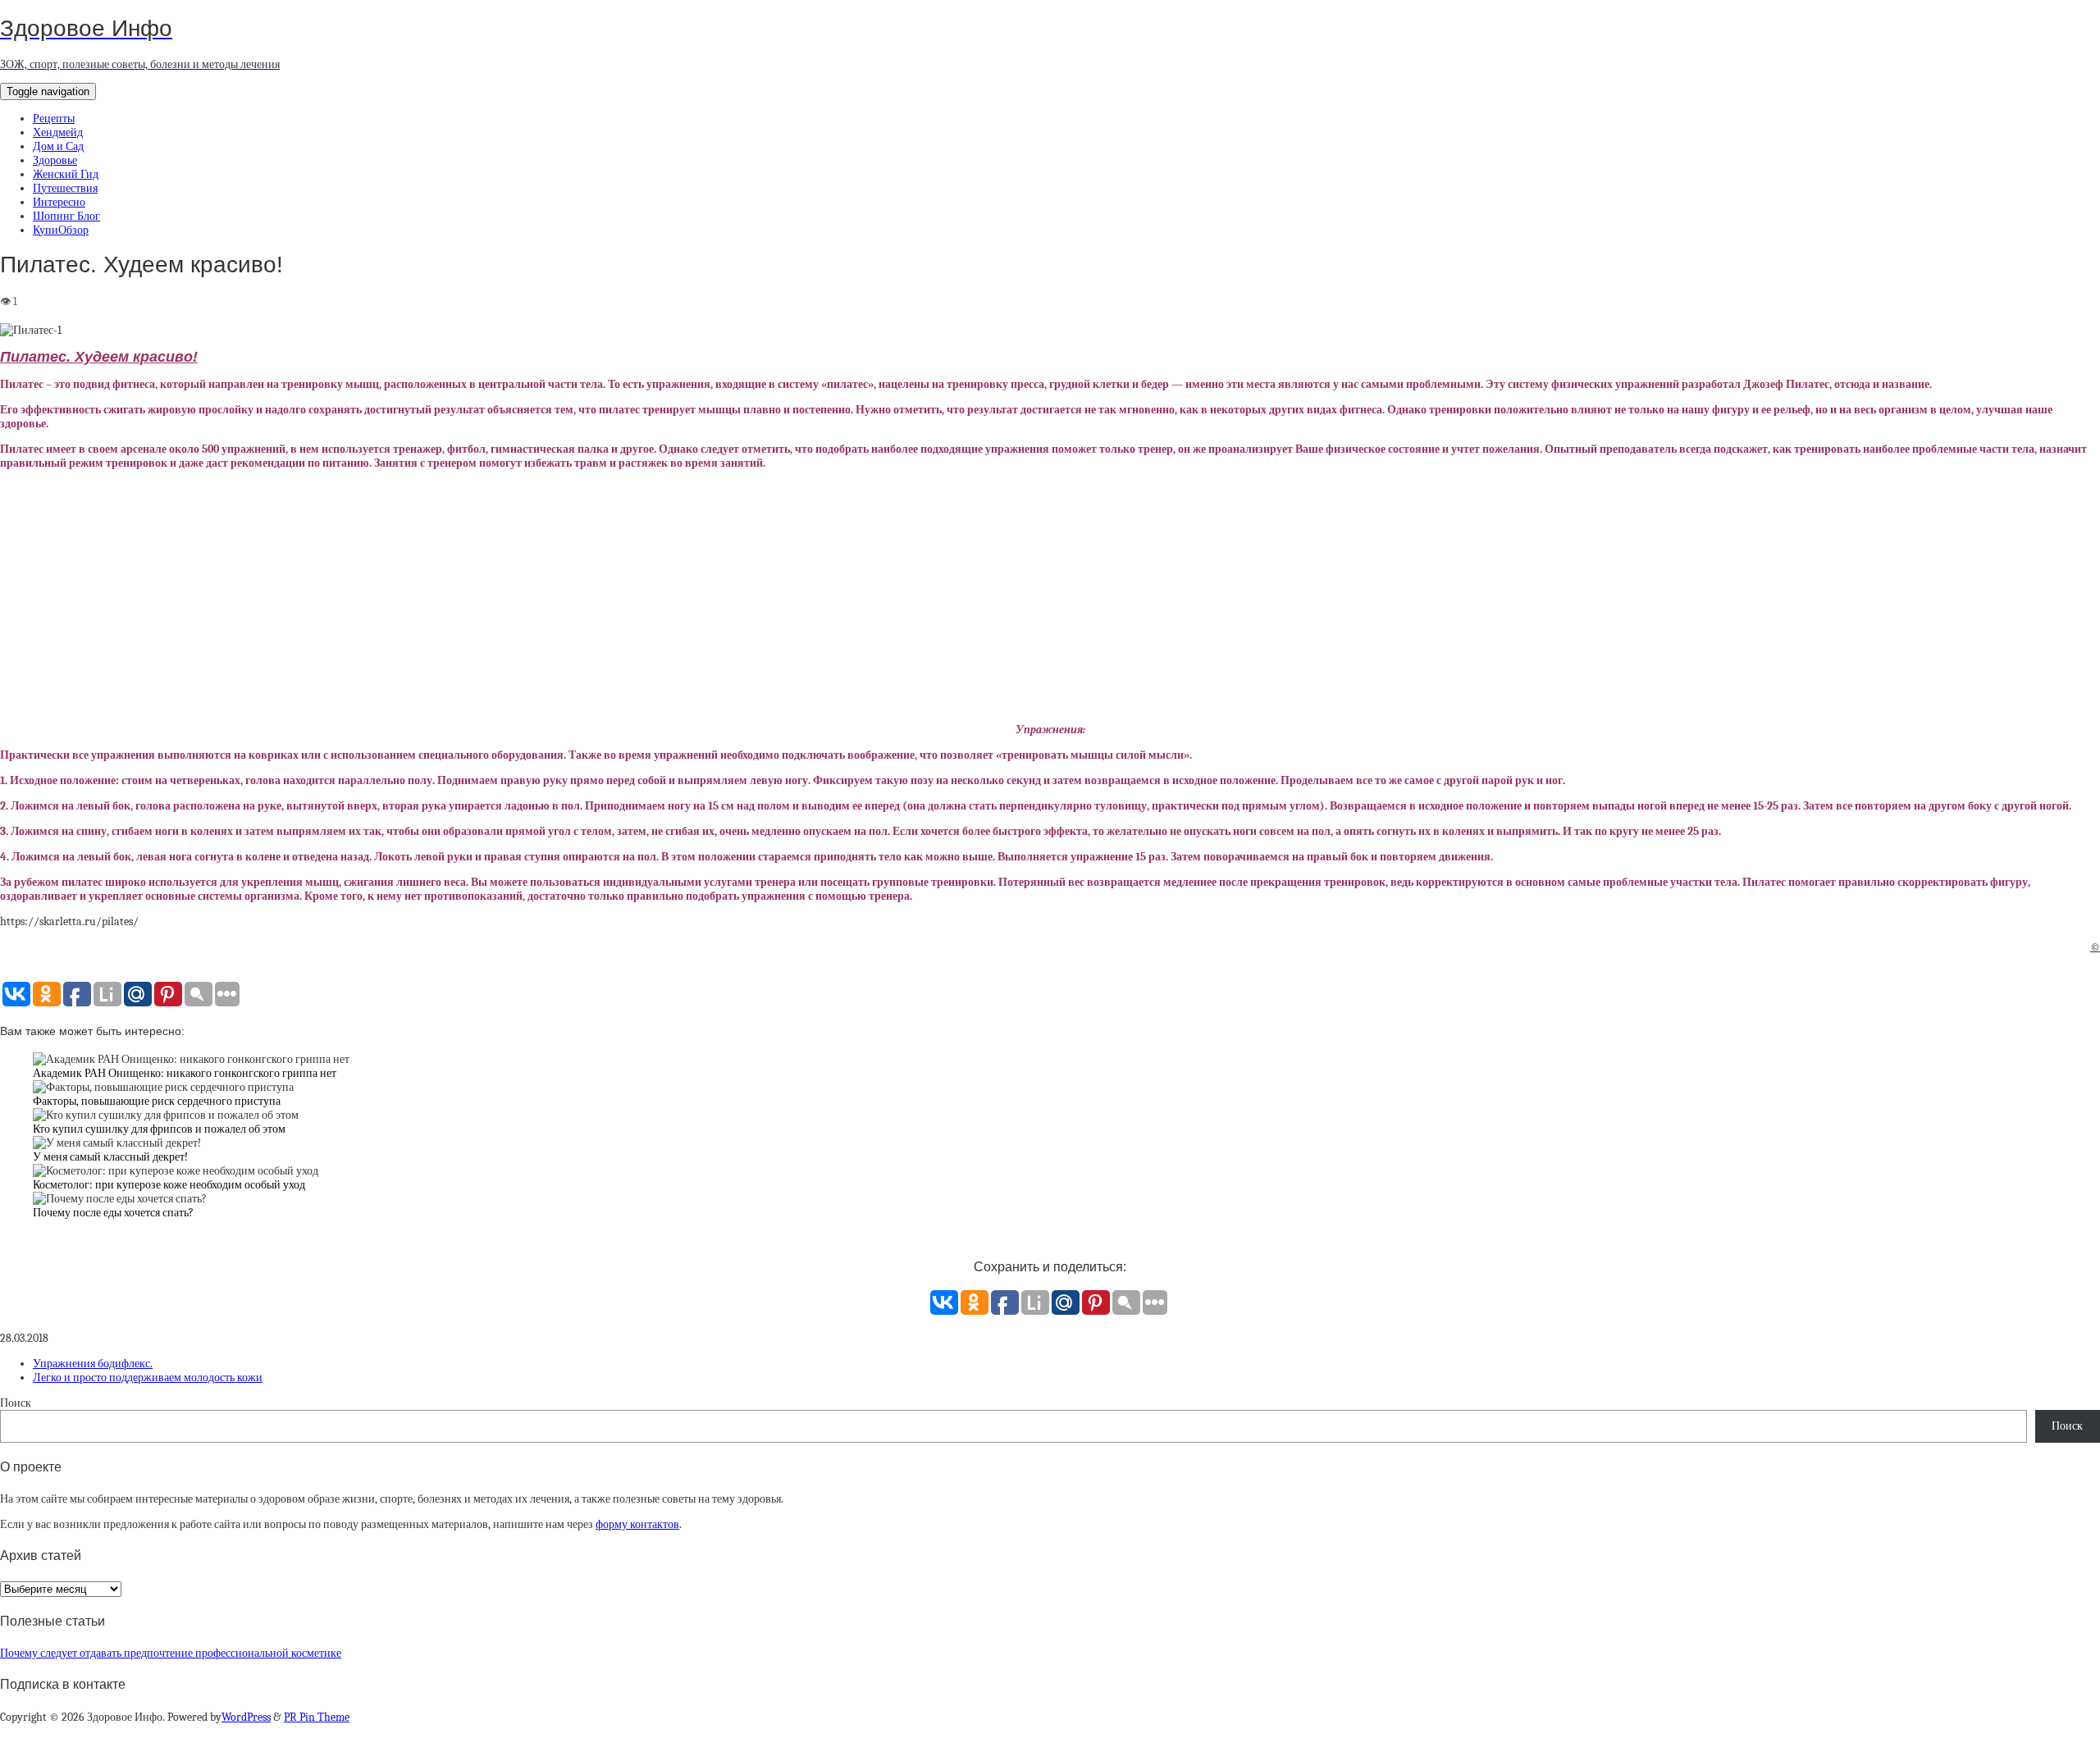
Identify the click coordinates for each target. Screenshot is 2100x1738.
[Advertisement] (1050, 596)
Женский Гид (66, 174)
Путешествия (65, 188)
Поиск (16, 1403)
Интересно (59, 202)
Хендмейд (58, 132)
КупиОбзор (61, 230)
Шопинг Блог (66, 216)
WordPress (246, 1717)
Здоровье (55, 160)
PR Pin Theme (317, 1717)
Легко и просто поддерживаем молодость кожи (148, 1378)
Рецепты (54, 119)
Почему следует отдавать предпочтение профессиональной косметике (171, 1653)
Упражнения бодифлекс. (93, 1364)
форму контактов (637, 1524)
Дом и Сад (58, 146)
